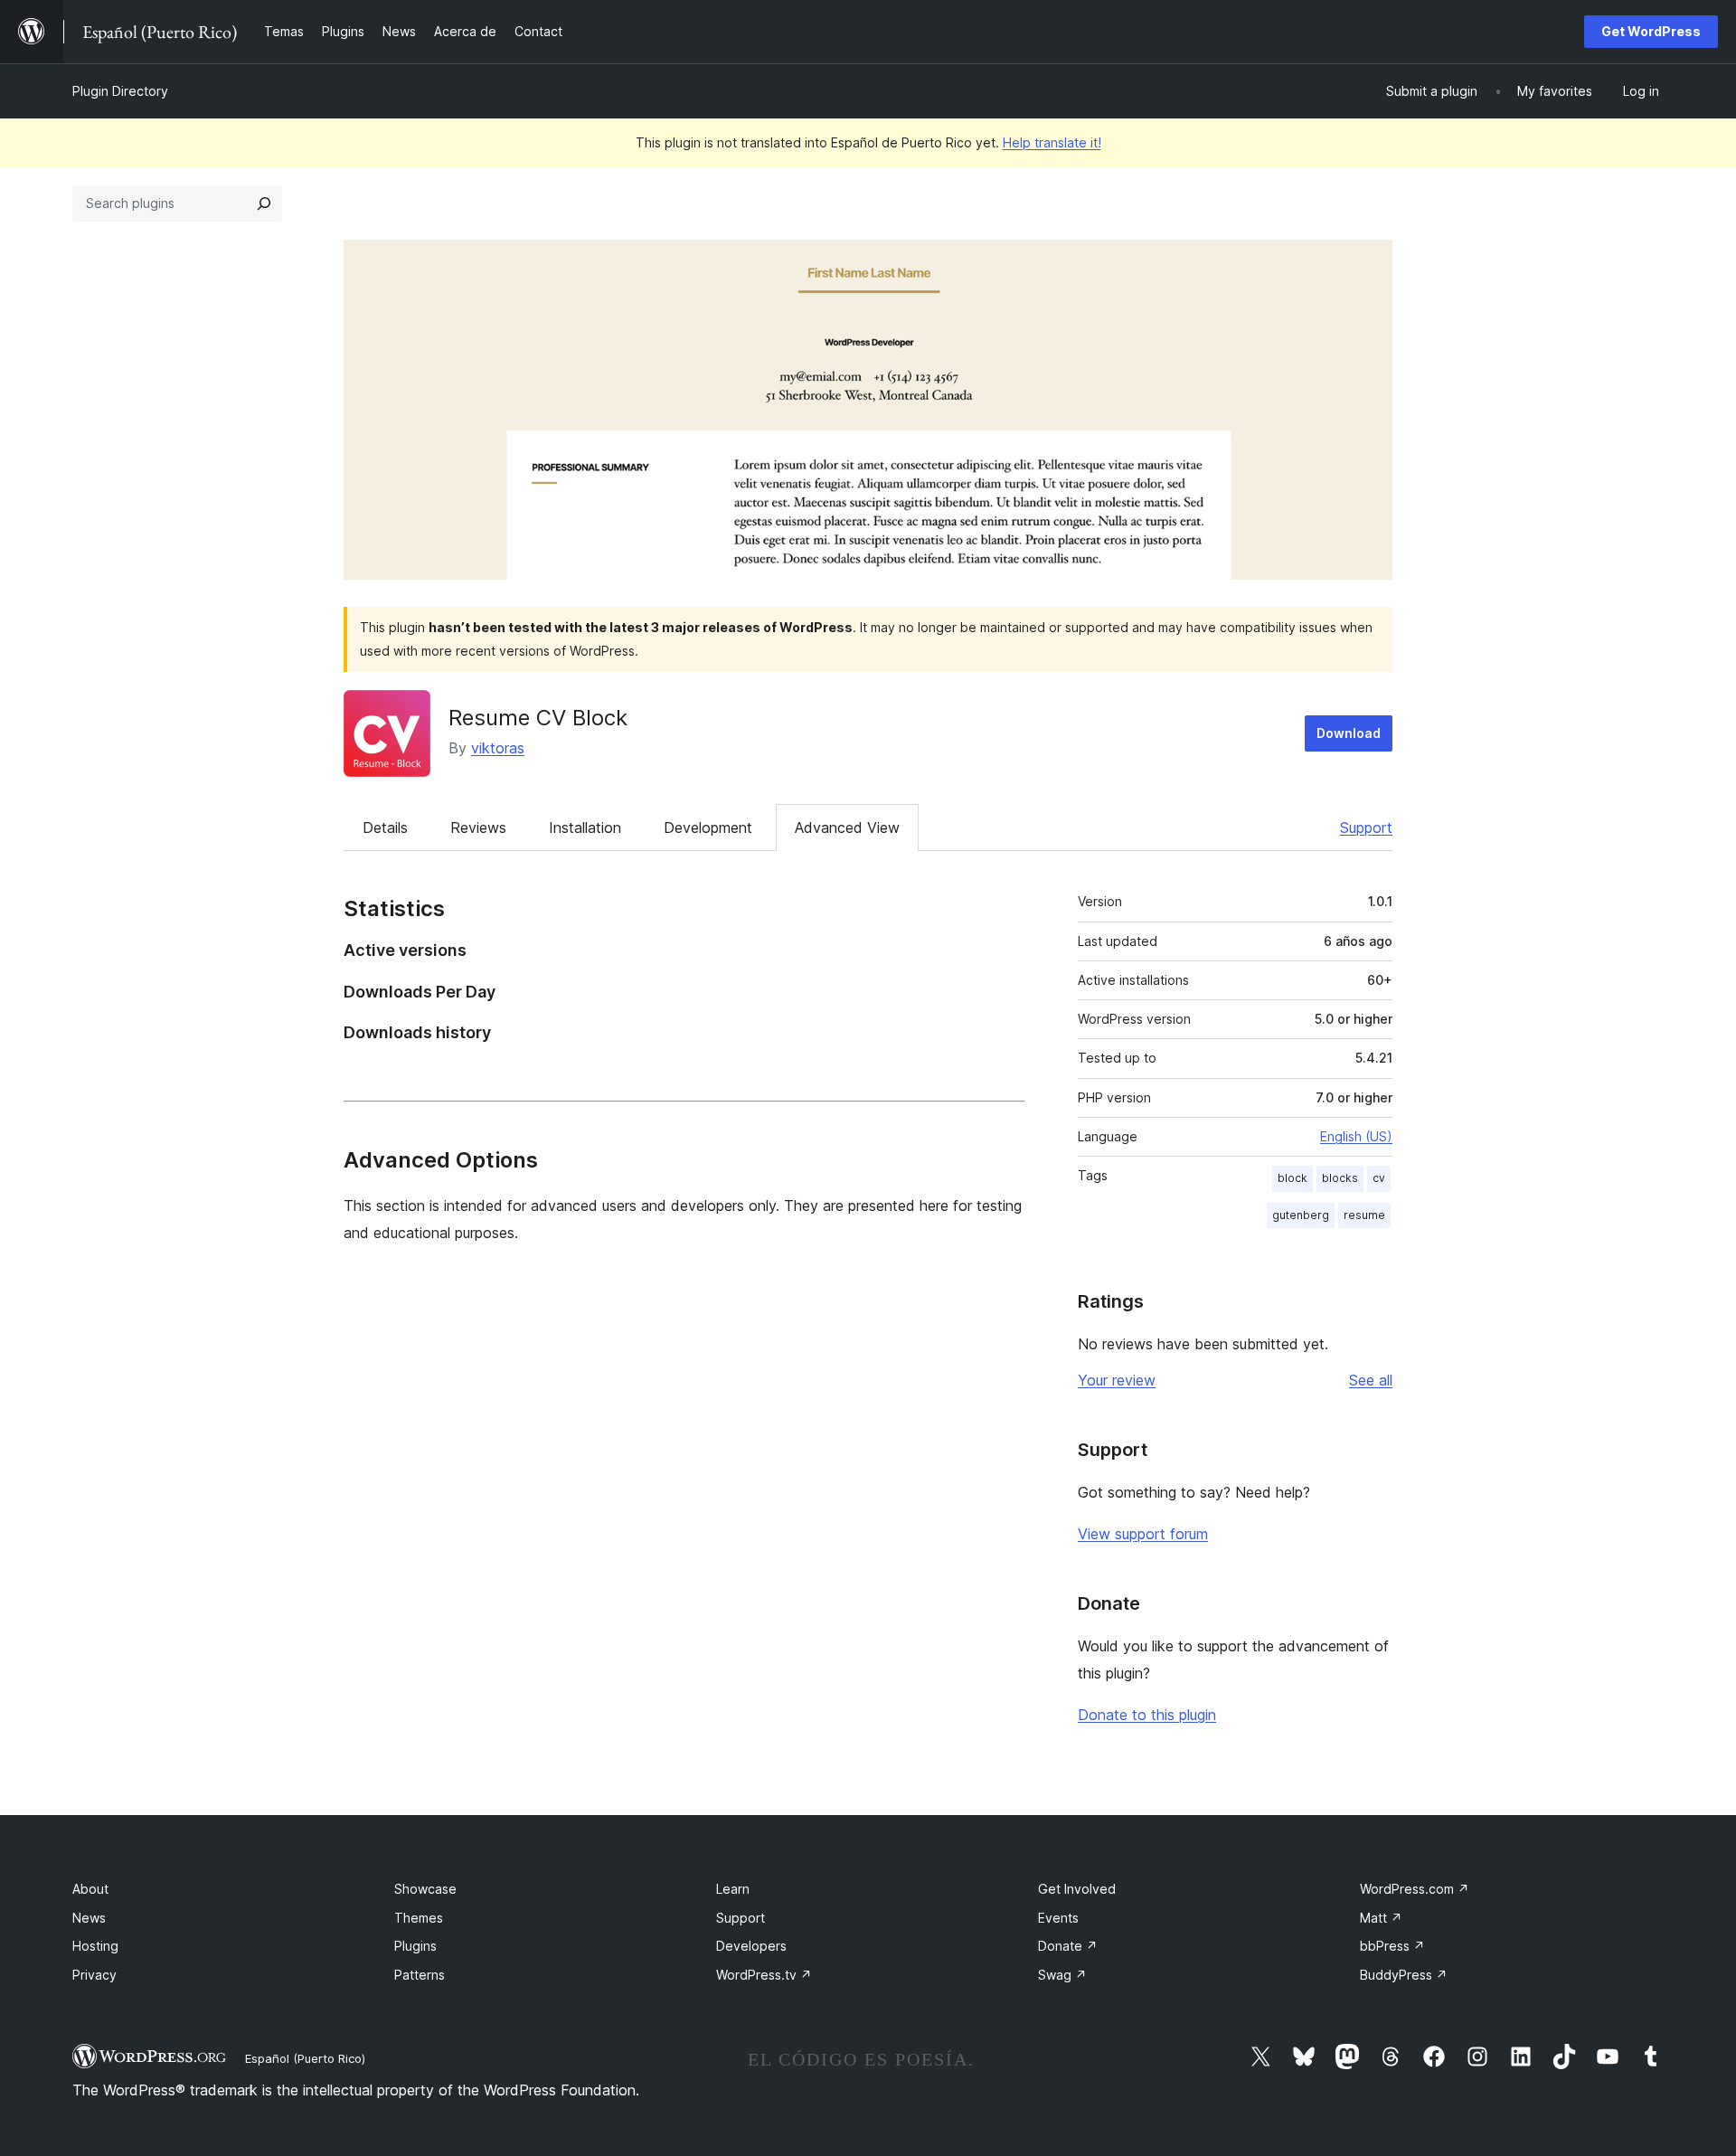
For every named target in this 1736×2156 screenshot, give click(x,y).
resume (1364, 1215)
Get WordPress (1651, 31)
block (1293, 1178)
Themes (419, 1918)
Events (1058, 1918)
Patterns (420, 1975)
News (89, 1918)
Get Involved (1077, 1889)
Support (1366, 827)
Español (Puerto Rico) (305, 2058)
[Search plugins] (264, 203)
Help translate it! (1052, 142)
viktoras (498, 748)
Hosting (95, 1946)
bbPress (1392, 1946)
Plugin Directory (120, 91)
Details (385, 827)
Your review (1117, 1380)
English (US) (1356, 1136)
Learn (733, 1889)
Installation (585, 827)
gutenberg (1301, 1215)
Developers (751, 1946)
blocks (1340, 1178)
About (90, 1889)
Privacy (94, 1975)
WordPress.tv (764, 1975)
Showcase (425, 1889)
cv (1379, 1178)
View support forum (1143, 1534)
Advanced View (847, 827)
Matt (1381, 1918)
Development (708, 827)
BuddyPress (1404, 1975)
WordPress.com (1415, 1889)
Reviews (478, 827)
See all (1371, 1380)
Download (1349, 733)
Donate (1068, 1946)
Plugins (415, 1946)
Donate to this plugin (1147, 1715)
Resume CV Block (538, 718)
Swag (1062, 1975)
